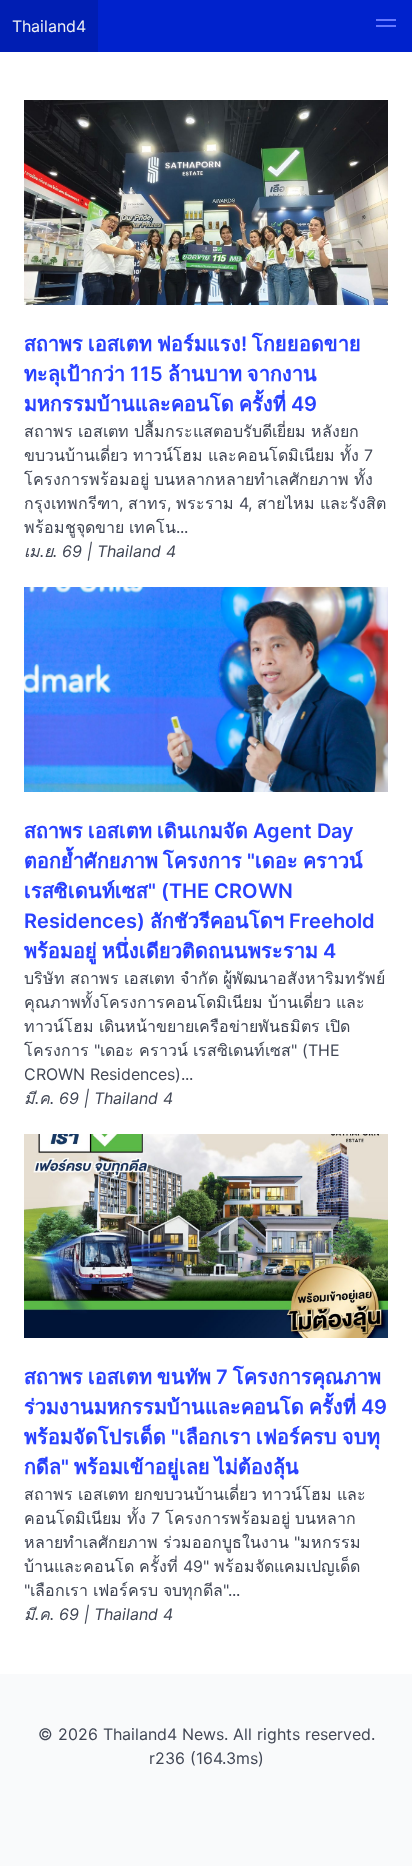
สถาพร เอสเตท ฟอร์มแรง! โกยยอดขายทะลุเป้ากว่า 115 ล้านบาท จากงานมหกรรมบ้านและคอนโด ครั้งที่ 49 (192, 374)
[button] (386, 26)
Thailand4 (49, 26)
